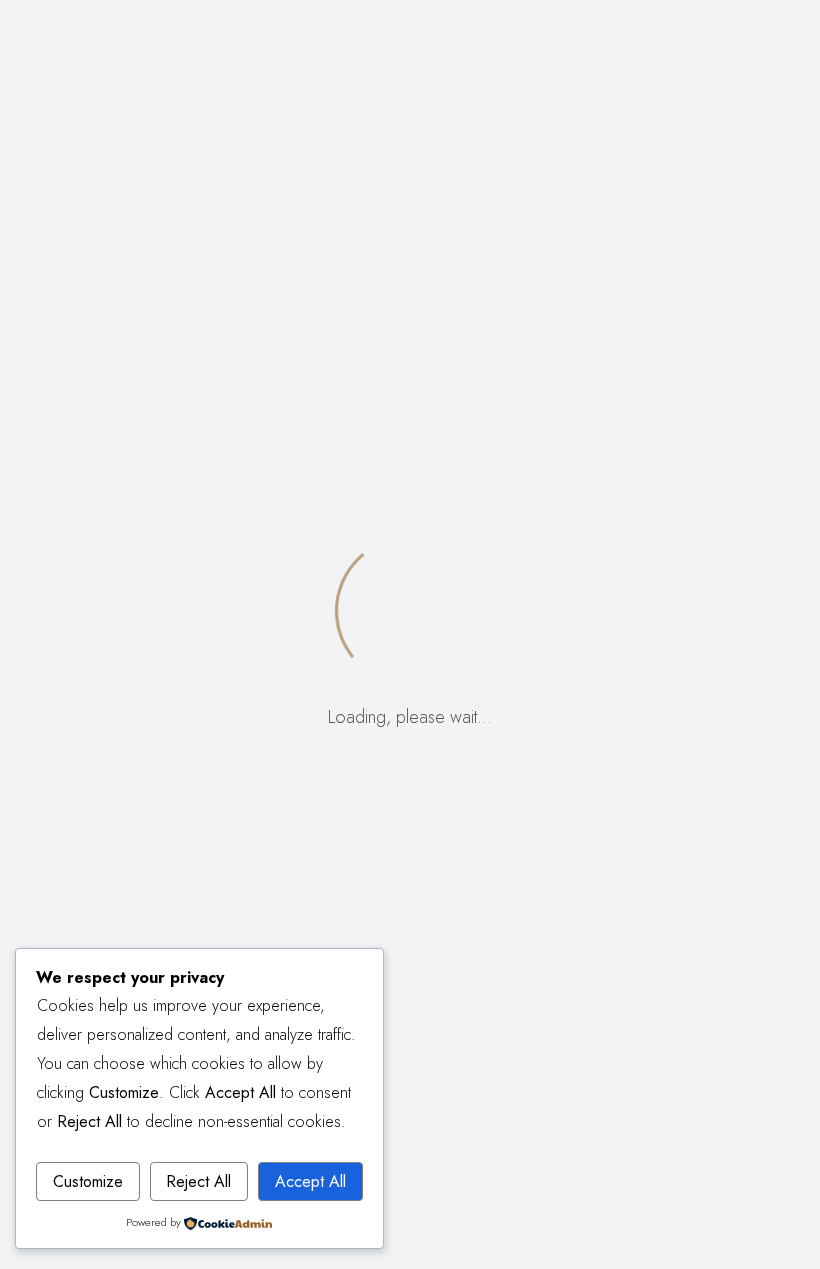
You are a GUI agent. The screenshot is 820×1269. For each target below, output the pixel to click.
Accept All (310, 1181)
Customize (88, 1181)
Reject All (198, 1181)
